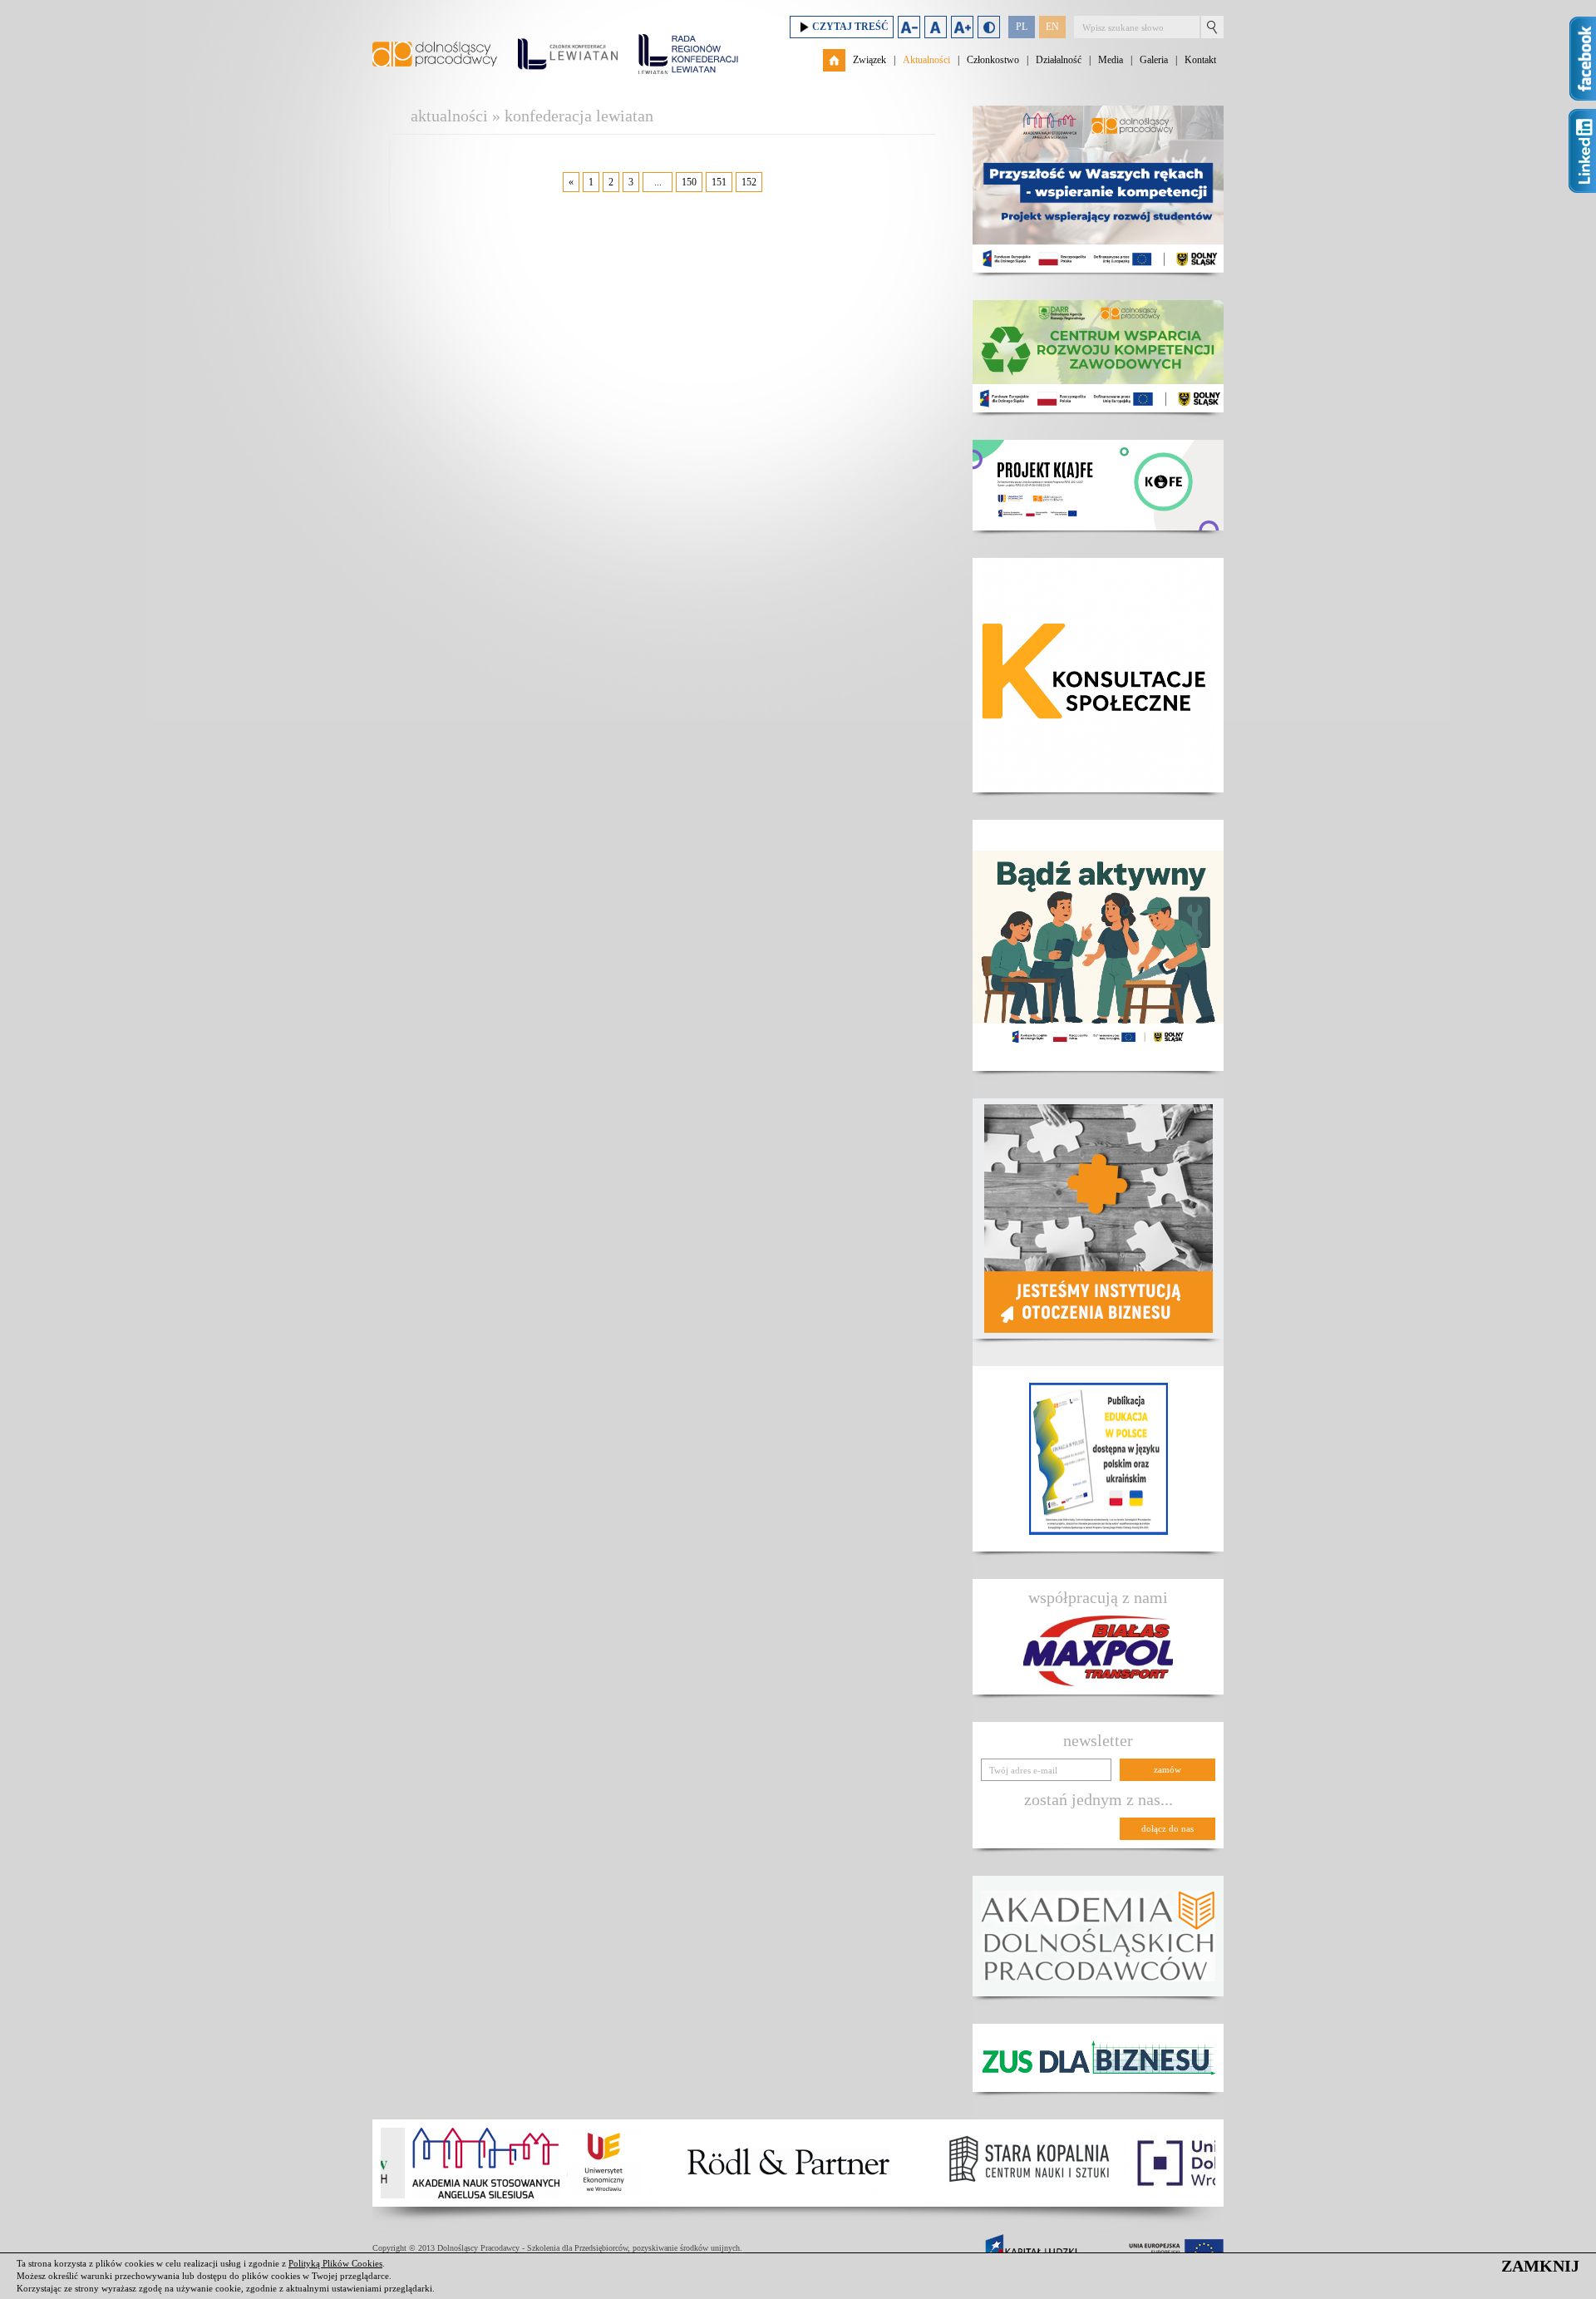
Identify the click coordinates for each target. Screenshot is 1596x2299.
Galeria (1154, 60)
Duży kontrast (989, 27)
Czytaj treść (850, 27)
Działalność (1059, 60)
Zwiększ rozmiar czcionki (962, 27)
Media (1111, 60)
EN (1052, 27)
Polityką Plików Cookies (335, 2263)
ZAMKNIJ (1540, 2266)
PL (1022, 27)
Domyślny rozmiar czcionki (936, 27)
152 (749, 182)
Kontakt (1200, 60)
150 (689, 182)
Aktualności (926, 60)
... (658, 182)
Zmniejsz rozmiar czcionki (909, 27)
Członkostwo (993, 60)
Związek (869, 60)
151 (719, 182)
